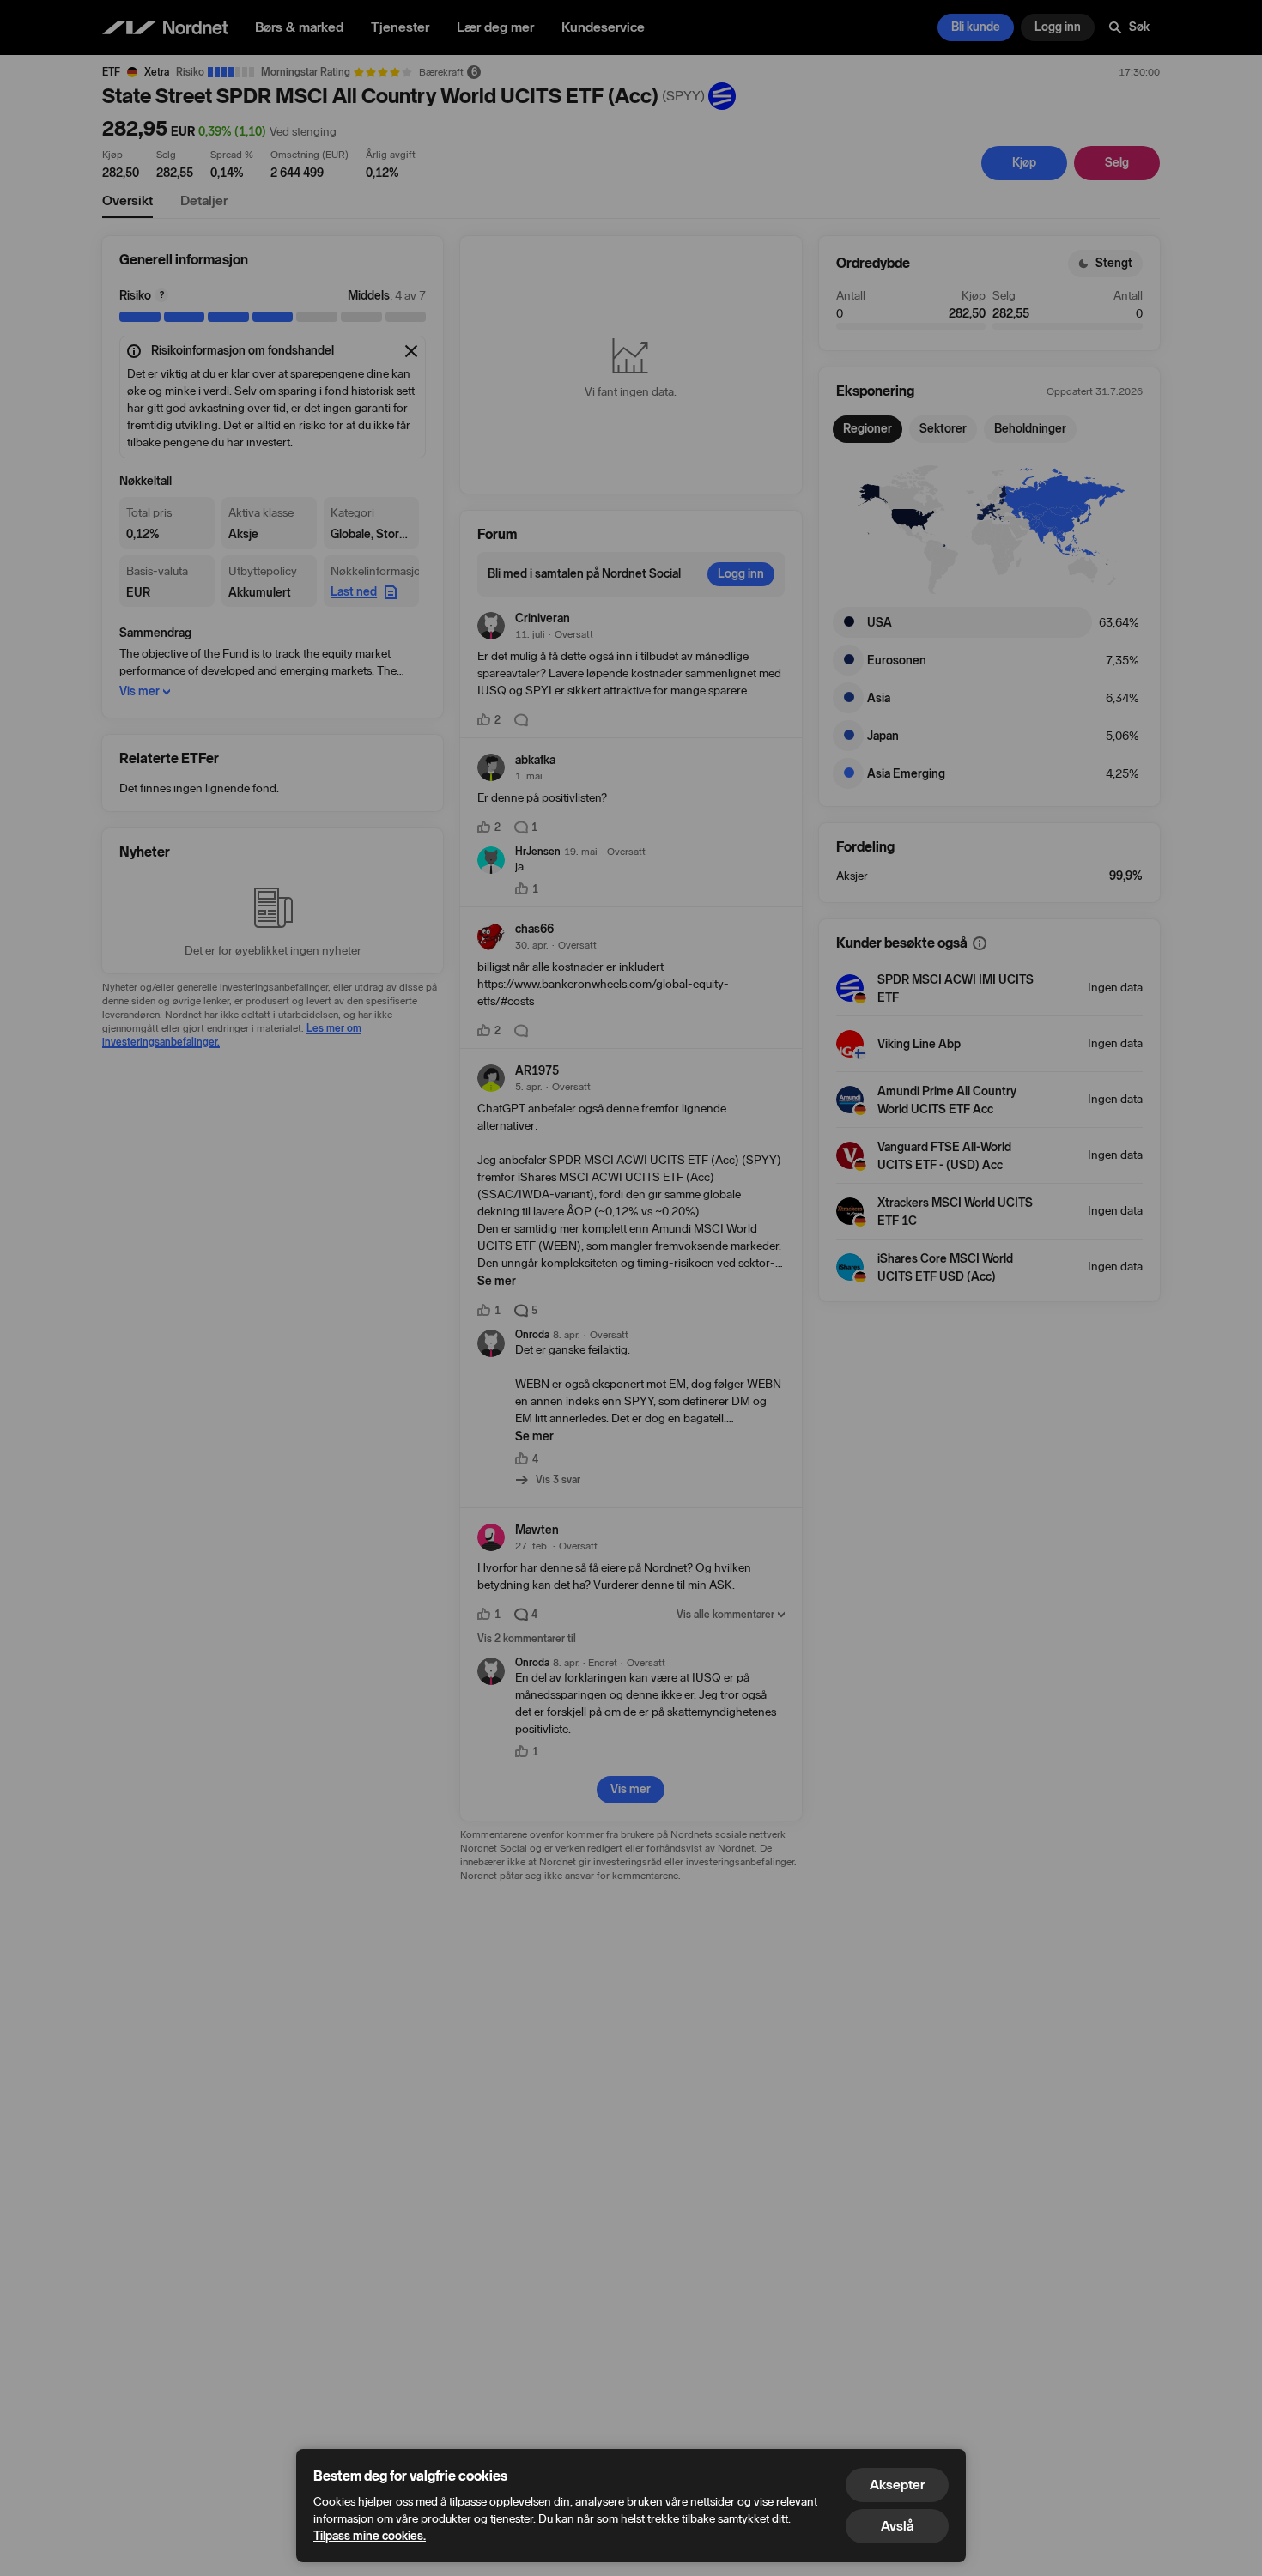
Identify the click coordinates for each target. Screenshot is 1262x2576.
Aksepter (897, 2485)
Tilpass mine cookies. (370, 2536)
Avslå (897, 2526)
